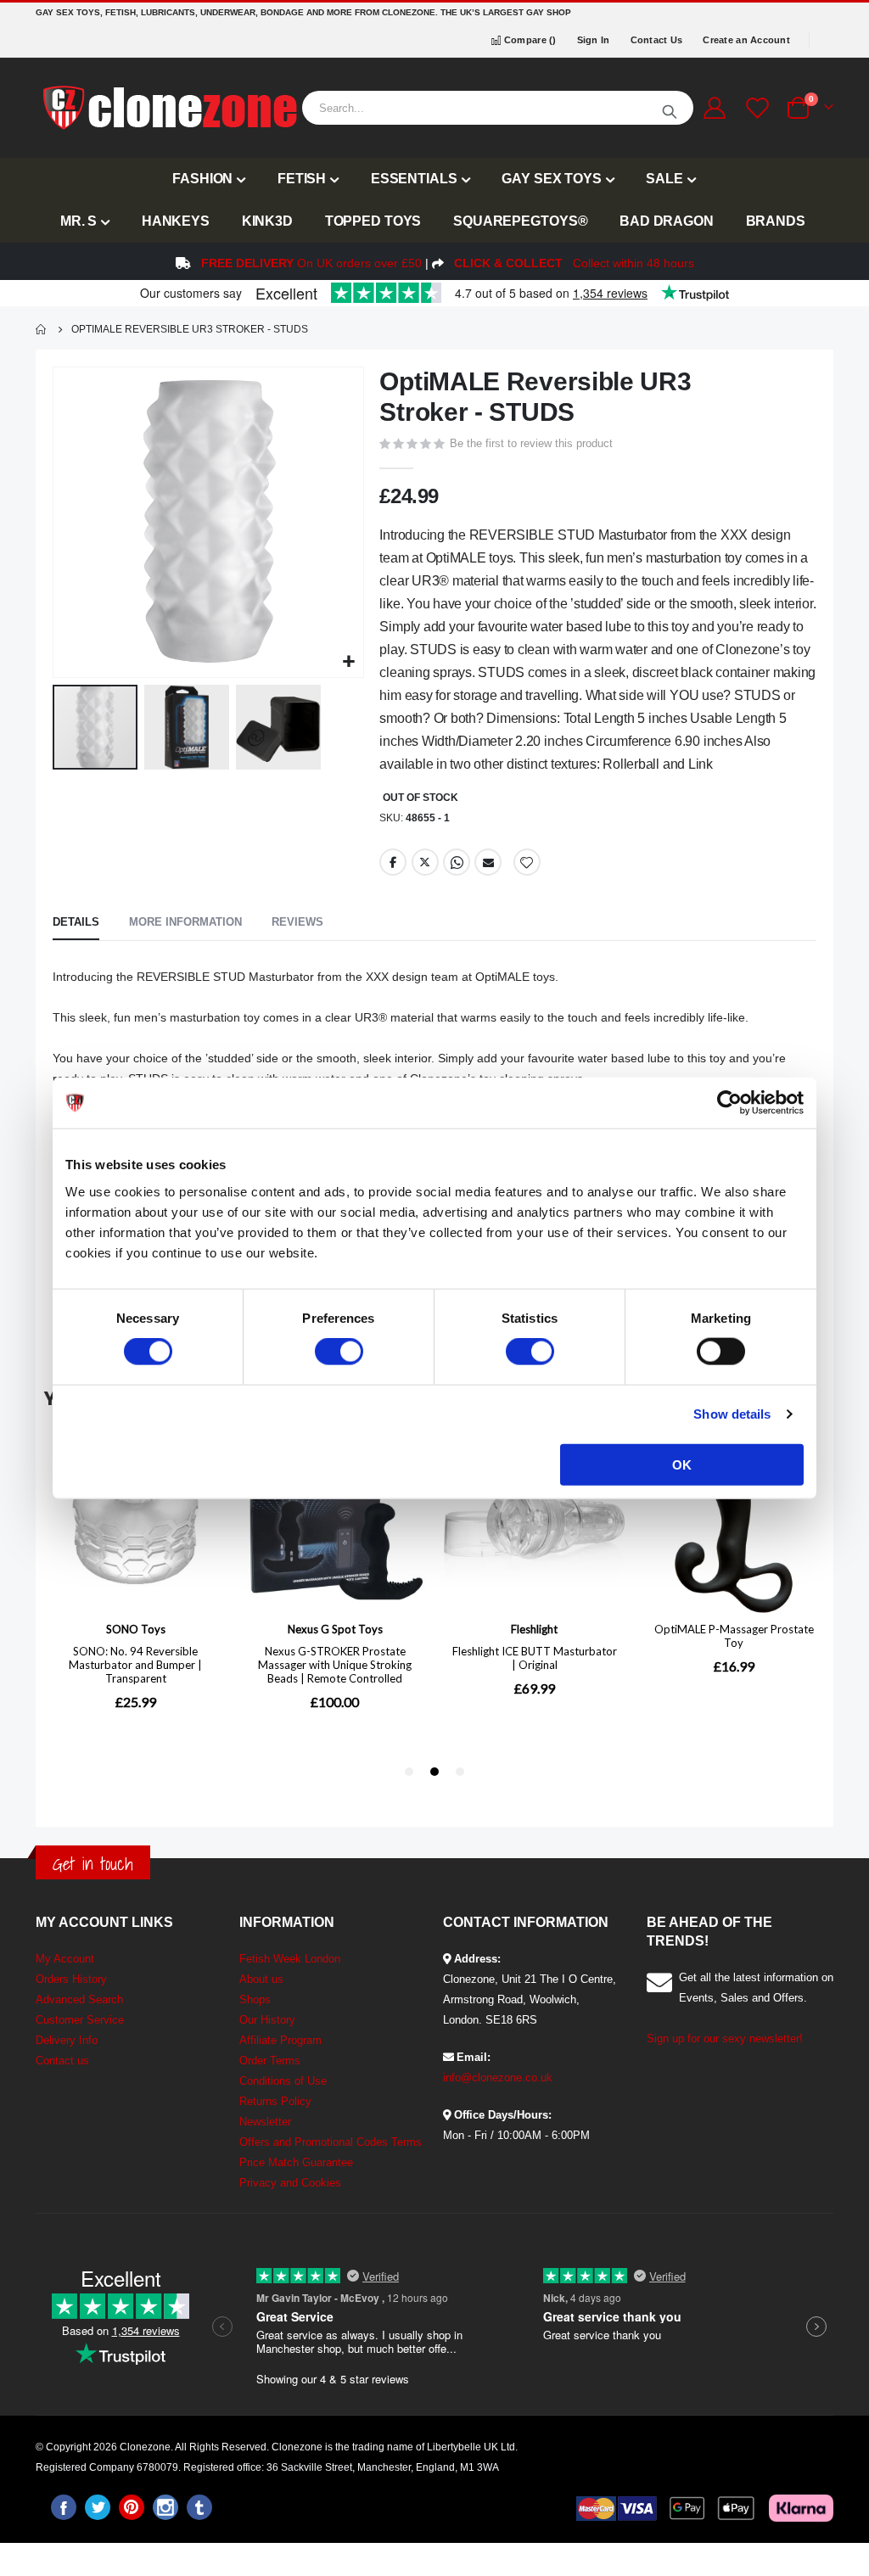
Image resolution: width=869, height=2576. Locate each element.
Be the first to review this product (531, 443)
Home (42, 329)
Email (488, 862)
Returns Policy (275, 2101)
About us (261, 1979)
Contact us (62, 2061)
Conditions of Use (283, 2081)
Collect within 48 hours (574, 263)
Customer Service (80, 2020)
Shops (255, 1999)
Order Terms (270, 2061)
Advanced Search (79, 1999)
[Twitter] (98, 2507)
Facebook (393, 862)
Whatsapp (457, 862)
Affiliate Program (280, 2040)
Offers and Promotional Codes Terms (331, 2142)
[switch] (339, 1353)
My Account (65, 1959)
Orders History (71, 1979)
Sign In (594, 40)
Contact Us (657, 40)
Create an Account (746, 40)
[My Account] (714, 108)
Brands (776, 221)
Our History (267, 2020)
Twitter (425, 862)
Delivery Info (67, 2040)
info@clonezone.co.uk (498, 2078)
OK (682, 1464)
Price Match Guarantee (296, 2162)
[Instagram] (165, 2507)
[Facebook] (64, 2507)
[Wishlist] (755, 108)
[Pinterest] (132, 2507)
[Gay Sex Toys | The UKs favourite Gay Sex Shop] (169, 108)
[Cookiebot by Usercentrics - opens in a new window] (729, 1103)
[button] (348, 662)
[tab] (76, 923)
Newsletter (265, 2122)
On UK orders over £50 (311, 263)
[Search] (670, 108)
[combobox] (498, 108)
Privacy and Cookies (290, 2183)
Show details (732, 1414)
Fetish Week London (290, 1959)
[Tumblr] (199, 2507)
